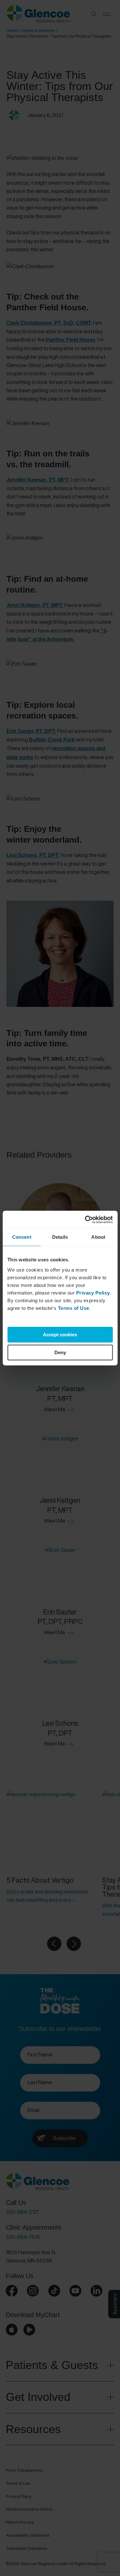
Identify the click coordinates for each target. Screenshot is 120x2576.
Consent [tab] (22, 1237)
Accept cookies (60, 1335)
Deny (60, 1352)
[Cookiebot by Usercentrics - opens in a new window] (85, 1220)
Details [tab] (60, 1237)
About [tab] (98, 1237)
